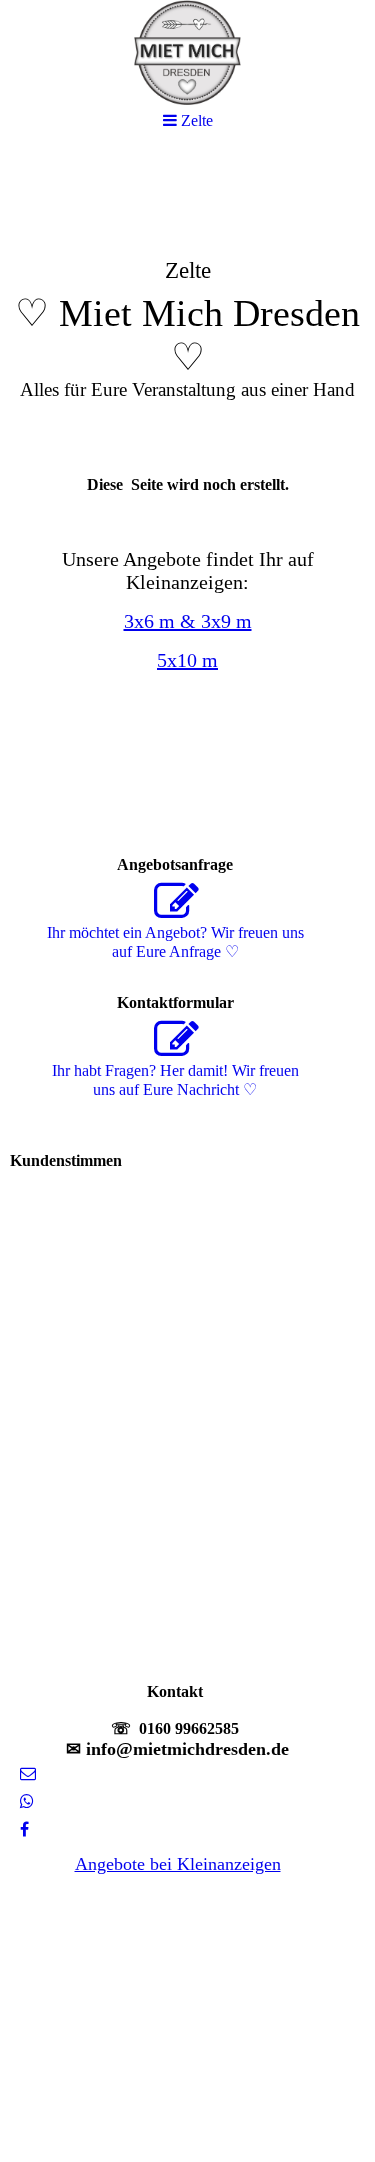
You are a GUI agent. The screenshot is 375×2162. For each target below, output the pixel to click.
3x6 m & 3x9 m (188, 621)
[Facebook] (24, 1829)
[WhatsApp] (27, 1801)
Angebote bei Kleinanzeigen (178, 1864)
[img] (187, 306)
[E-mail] (28, 1773)
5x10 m (187, 660)
